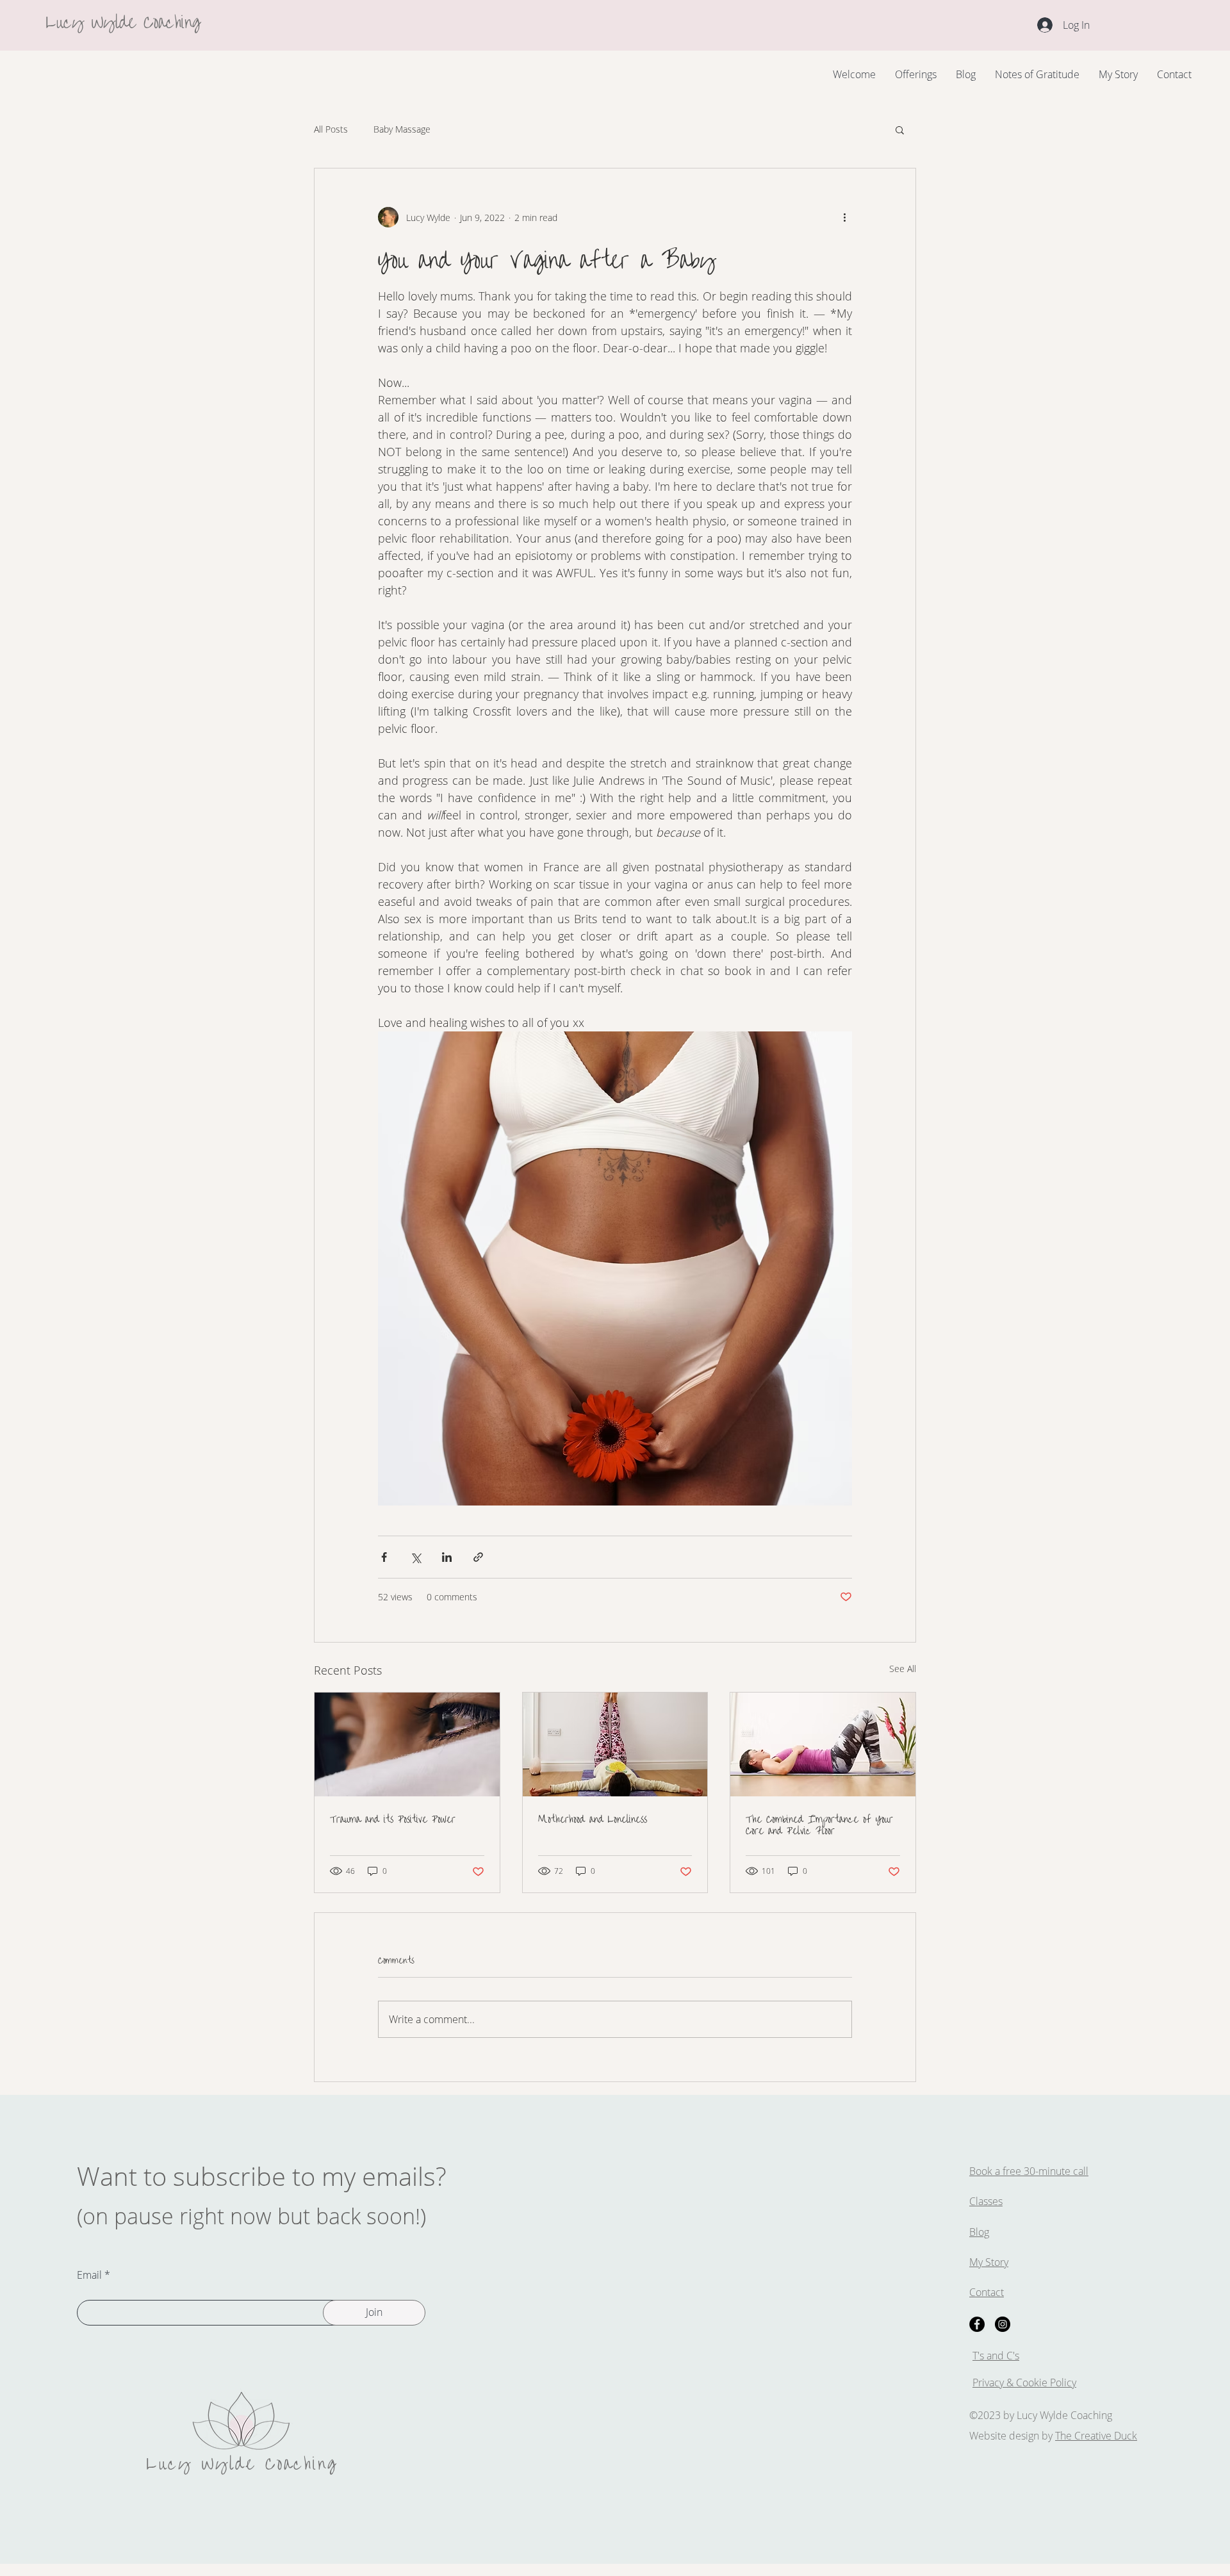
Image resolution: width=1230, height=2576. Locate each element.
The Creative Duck (1096, 2436)
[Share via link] (478, 1557)
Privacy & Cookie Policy (1024, 2383)
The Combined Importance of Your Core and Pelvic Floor (819, 1823)
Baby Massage (402, 129)
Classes (986, 2201)
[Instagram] (1003, 2324)
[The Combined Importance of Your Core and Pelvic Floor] (823, 1744)
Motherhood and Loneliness (593, 1817)
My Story (989, 2262)
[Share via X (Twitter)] (415, 1557)
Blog (979, 2232)
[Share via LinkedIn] (447, 1557)
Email (89, 2275)
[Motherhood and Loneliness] (615, 1744)
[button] (900, 129)
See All (903, 1669)
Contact (987, 2292)
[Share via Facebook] (384, 1557)
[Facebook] (977, 2324)
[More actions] (844, 217)
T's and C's (996, 2356)
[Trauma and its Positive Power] (407, 1744)
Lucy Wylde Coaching (123, 20)
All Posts (331, 129)
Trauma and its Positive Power (393, 1817)
